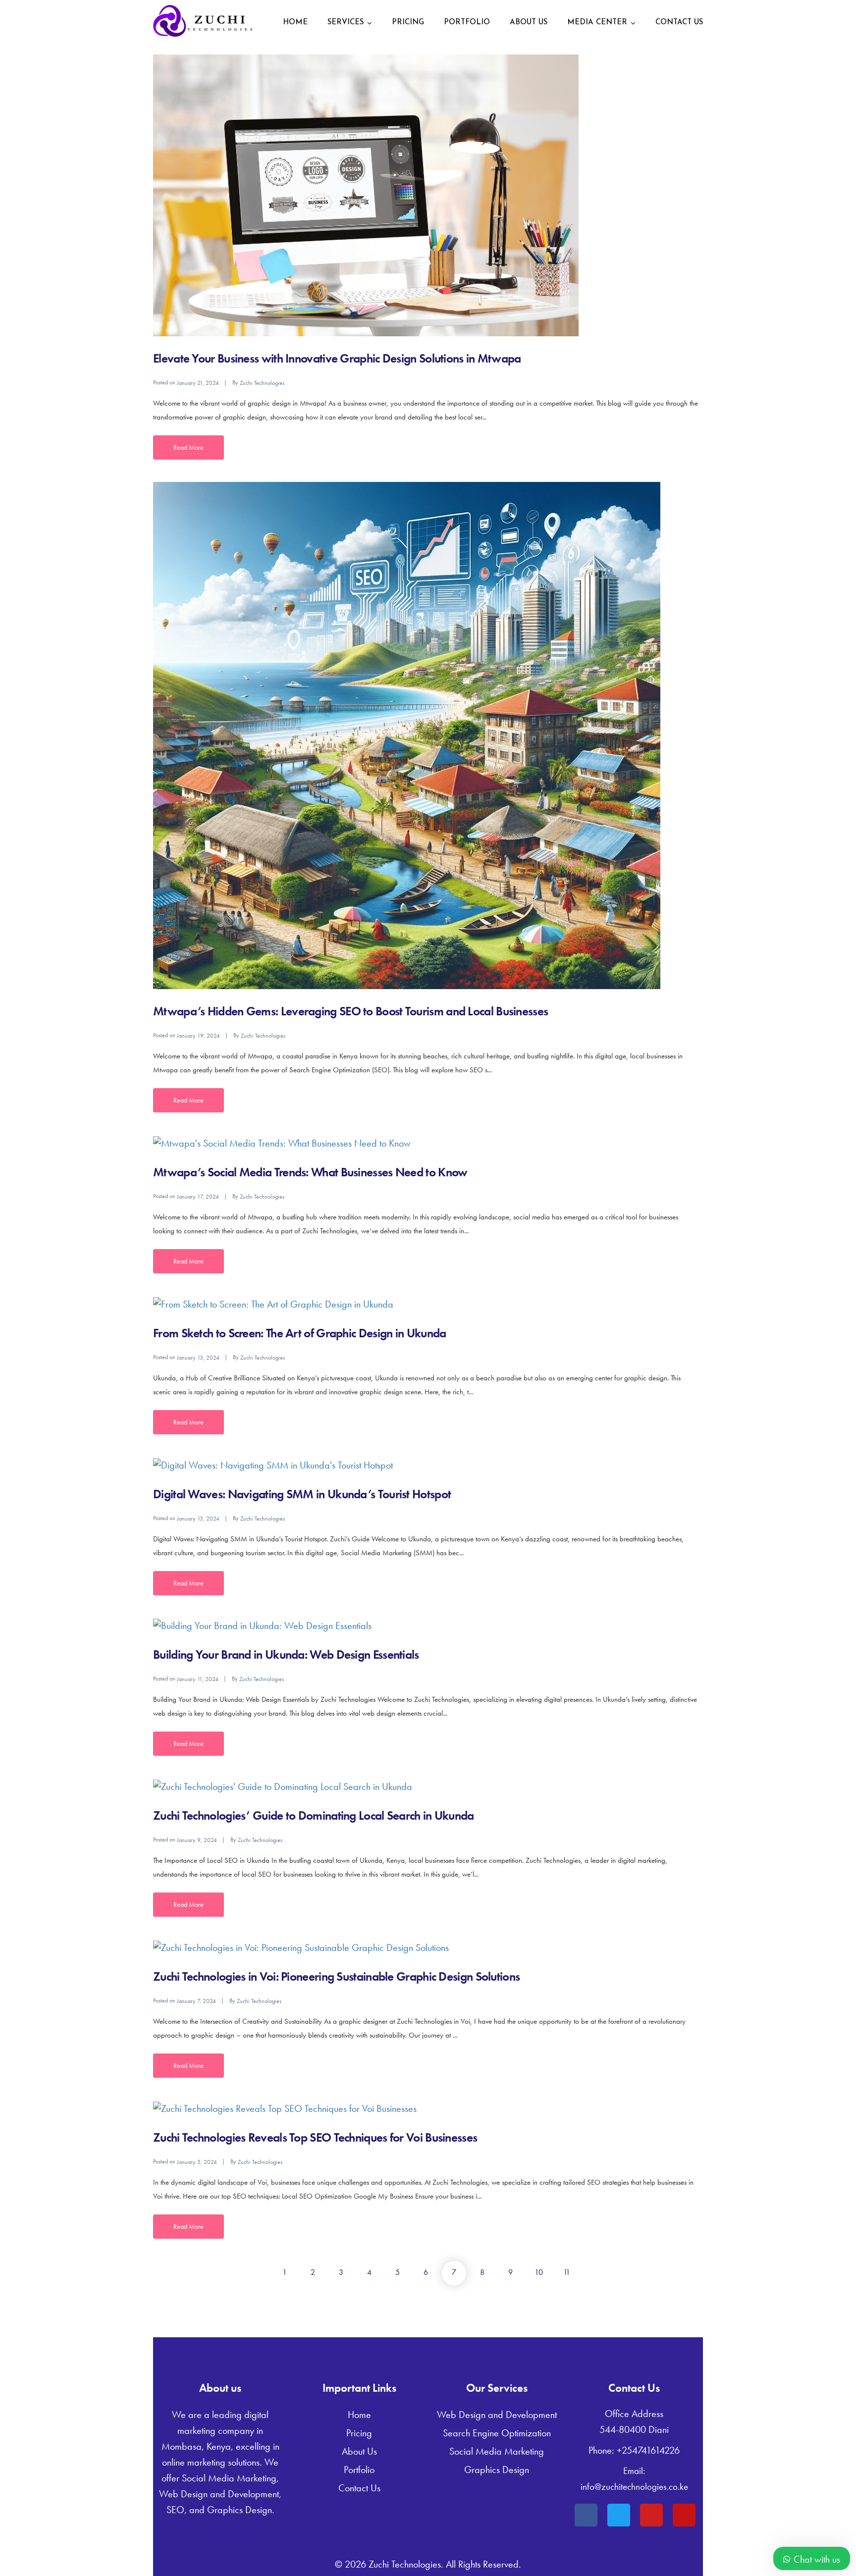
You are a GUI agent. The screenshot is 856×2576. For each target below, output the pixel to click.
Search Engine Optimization (497, 2433)
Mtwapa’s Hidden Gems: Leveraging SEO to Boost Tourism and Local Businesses (350, 1011)
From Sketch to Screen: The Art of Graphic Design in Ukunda (299, 1333)
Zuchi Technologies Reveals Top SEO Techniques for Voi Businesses (315, 2137)
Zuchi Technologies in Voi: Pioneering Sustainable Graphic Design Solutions (336, 1976)
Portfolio (467, 23)
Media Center (597, 23)
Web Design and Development (497, 2415)
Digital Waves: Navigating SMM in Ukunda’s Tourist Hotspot (302, 1494)
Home (295, 23)
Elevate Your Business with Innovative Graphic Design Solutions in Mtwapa (337, 358)
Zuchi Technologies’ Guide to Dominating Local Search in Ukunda (314, 1815)
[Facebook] (586, 2515)
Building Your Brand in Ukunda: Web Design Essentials (286, 1655)
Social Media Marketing (497, 2451)
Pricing (408, 23)
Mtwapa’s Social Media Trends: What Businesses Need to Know (310, 1172)
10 (539, 2272)
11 (567, 2272)
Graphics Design (497, 2470)
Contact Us (679, 23)
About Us (529, 23)
